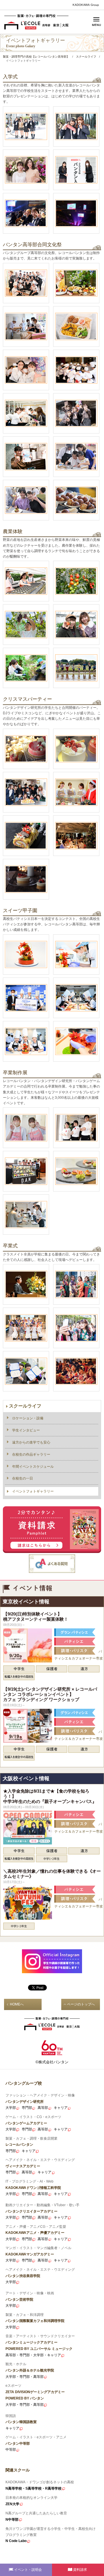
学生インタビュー (26, 1430)
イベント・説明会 (28, 2570)
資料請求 (80, 2570)
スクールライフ (25, 1406)
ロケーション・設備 (28, 1418)
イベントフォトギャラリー (33, 1491)
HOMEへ (17, 2004)
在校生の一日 (23, 1478)
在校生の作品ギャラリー (31, 1454)
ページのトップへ (81, 2004)
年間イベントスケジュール (33, 1467)
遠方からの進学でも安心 (31, 1442)
